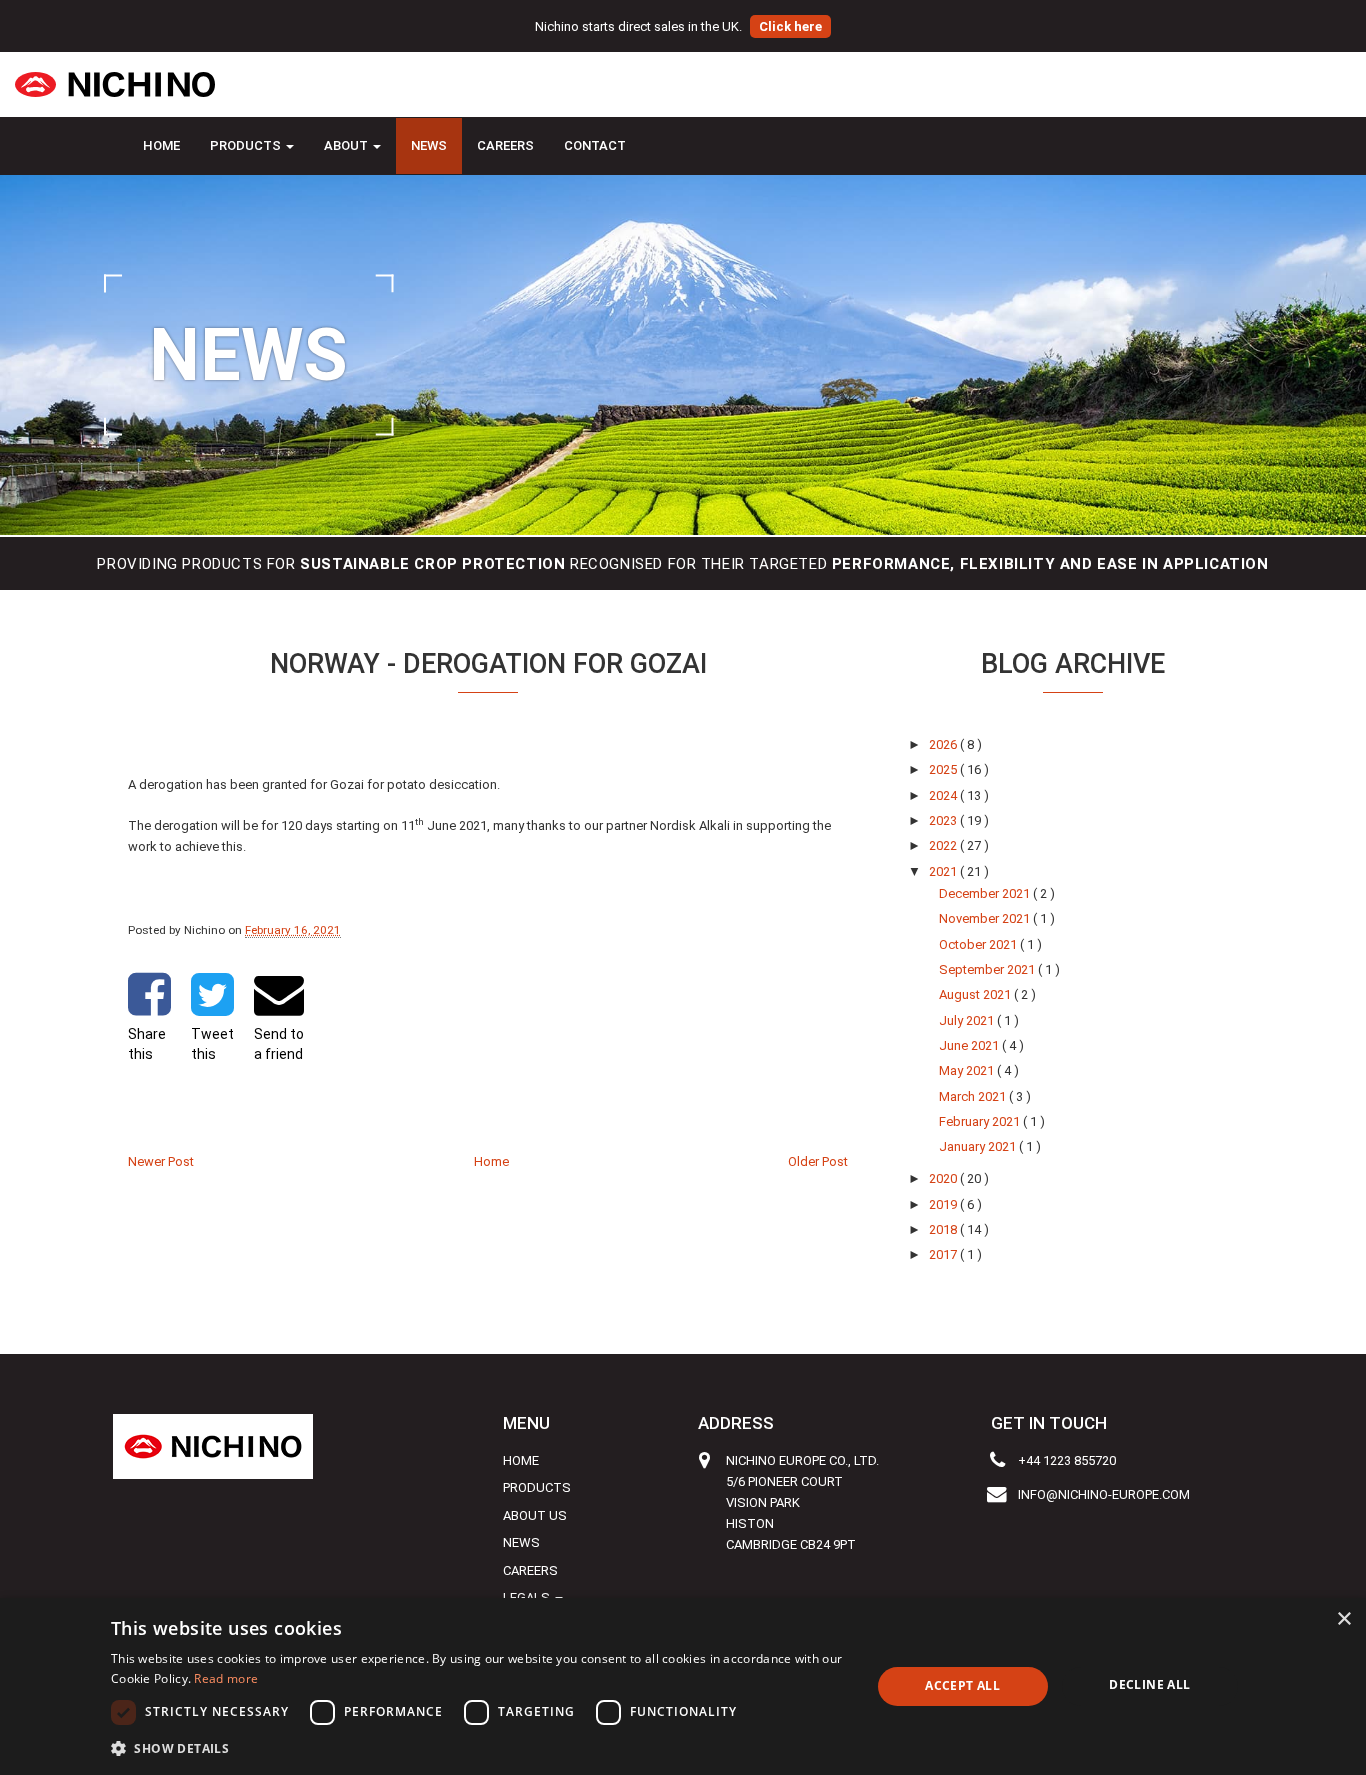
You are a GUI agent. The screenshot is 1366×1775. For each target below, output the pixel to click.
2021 (944, 871)
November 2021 (986, 918)
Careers (505, 145)
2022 (944, 845)
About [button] (347, 145)
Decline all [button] (1149, 1684)
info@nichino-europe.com (1104, 1494)
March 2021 (974, 1096)
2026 (944, 744)
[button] (479, 1748)
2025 (944, 769)
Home (161, 145)
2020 (944, 1178)
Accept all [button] (962, 1685)
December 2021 (986, 893)
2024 (944, 795)
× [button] (1343, 1619)
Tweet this (212, 1044)
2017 (944, 1254)
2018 (944, 1229)
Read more (226, 1678)
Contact (595, 145)
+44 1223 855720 (1067, 1460)
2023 (944, 820)
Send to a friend (279, 1044)
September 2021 (988, 969)
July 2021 (968, 1020)
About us (535, 1515)
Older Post (818, 1161)
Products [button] (247, 145)
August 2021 (976, 994)
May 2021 (968, 1070)
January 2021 (979, 1146)
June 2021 (970, 1045)
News (429, 145)
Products (537, 1487)
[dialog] (683, 1686)
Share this (147, 1044)
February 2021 (981, 1121)
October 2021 (979, 944)
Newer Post (161, 1161)
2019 (944, 1204)
